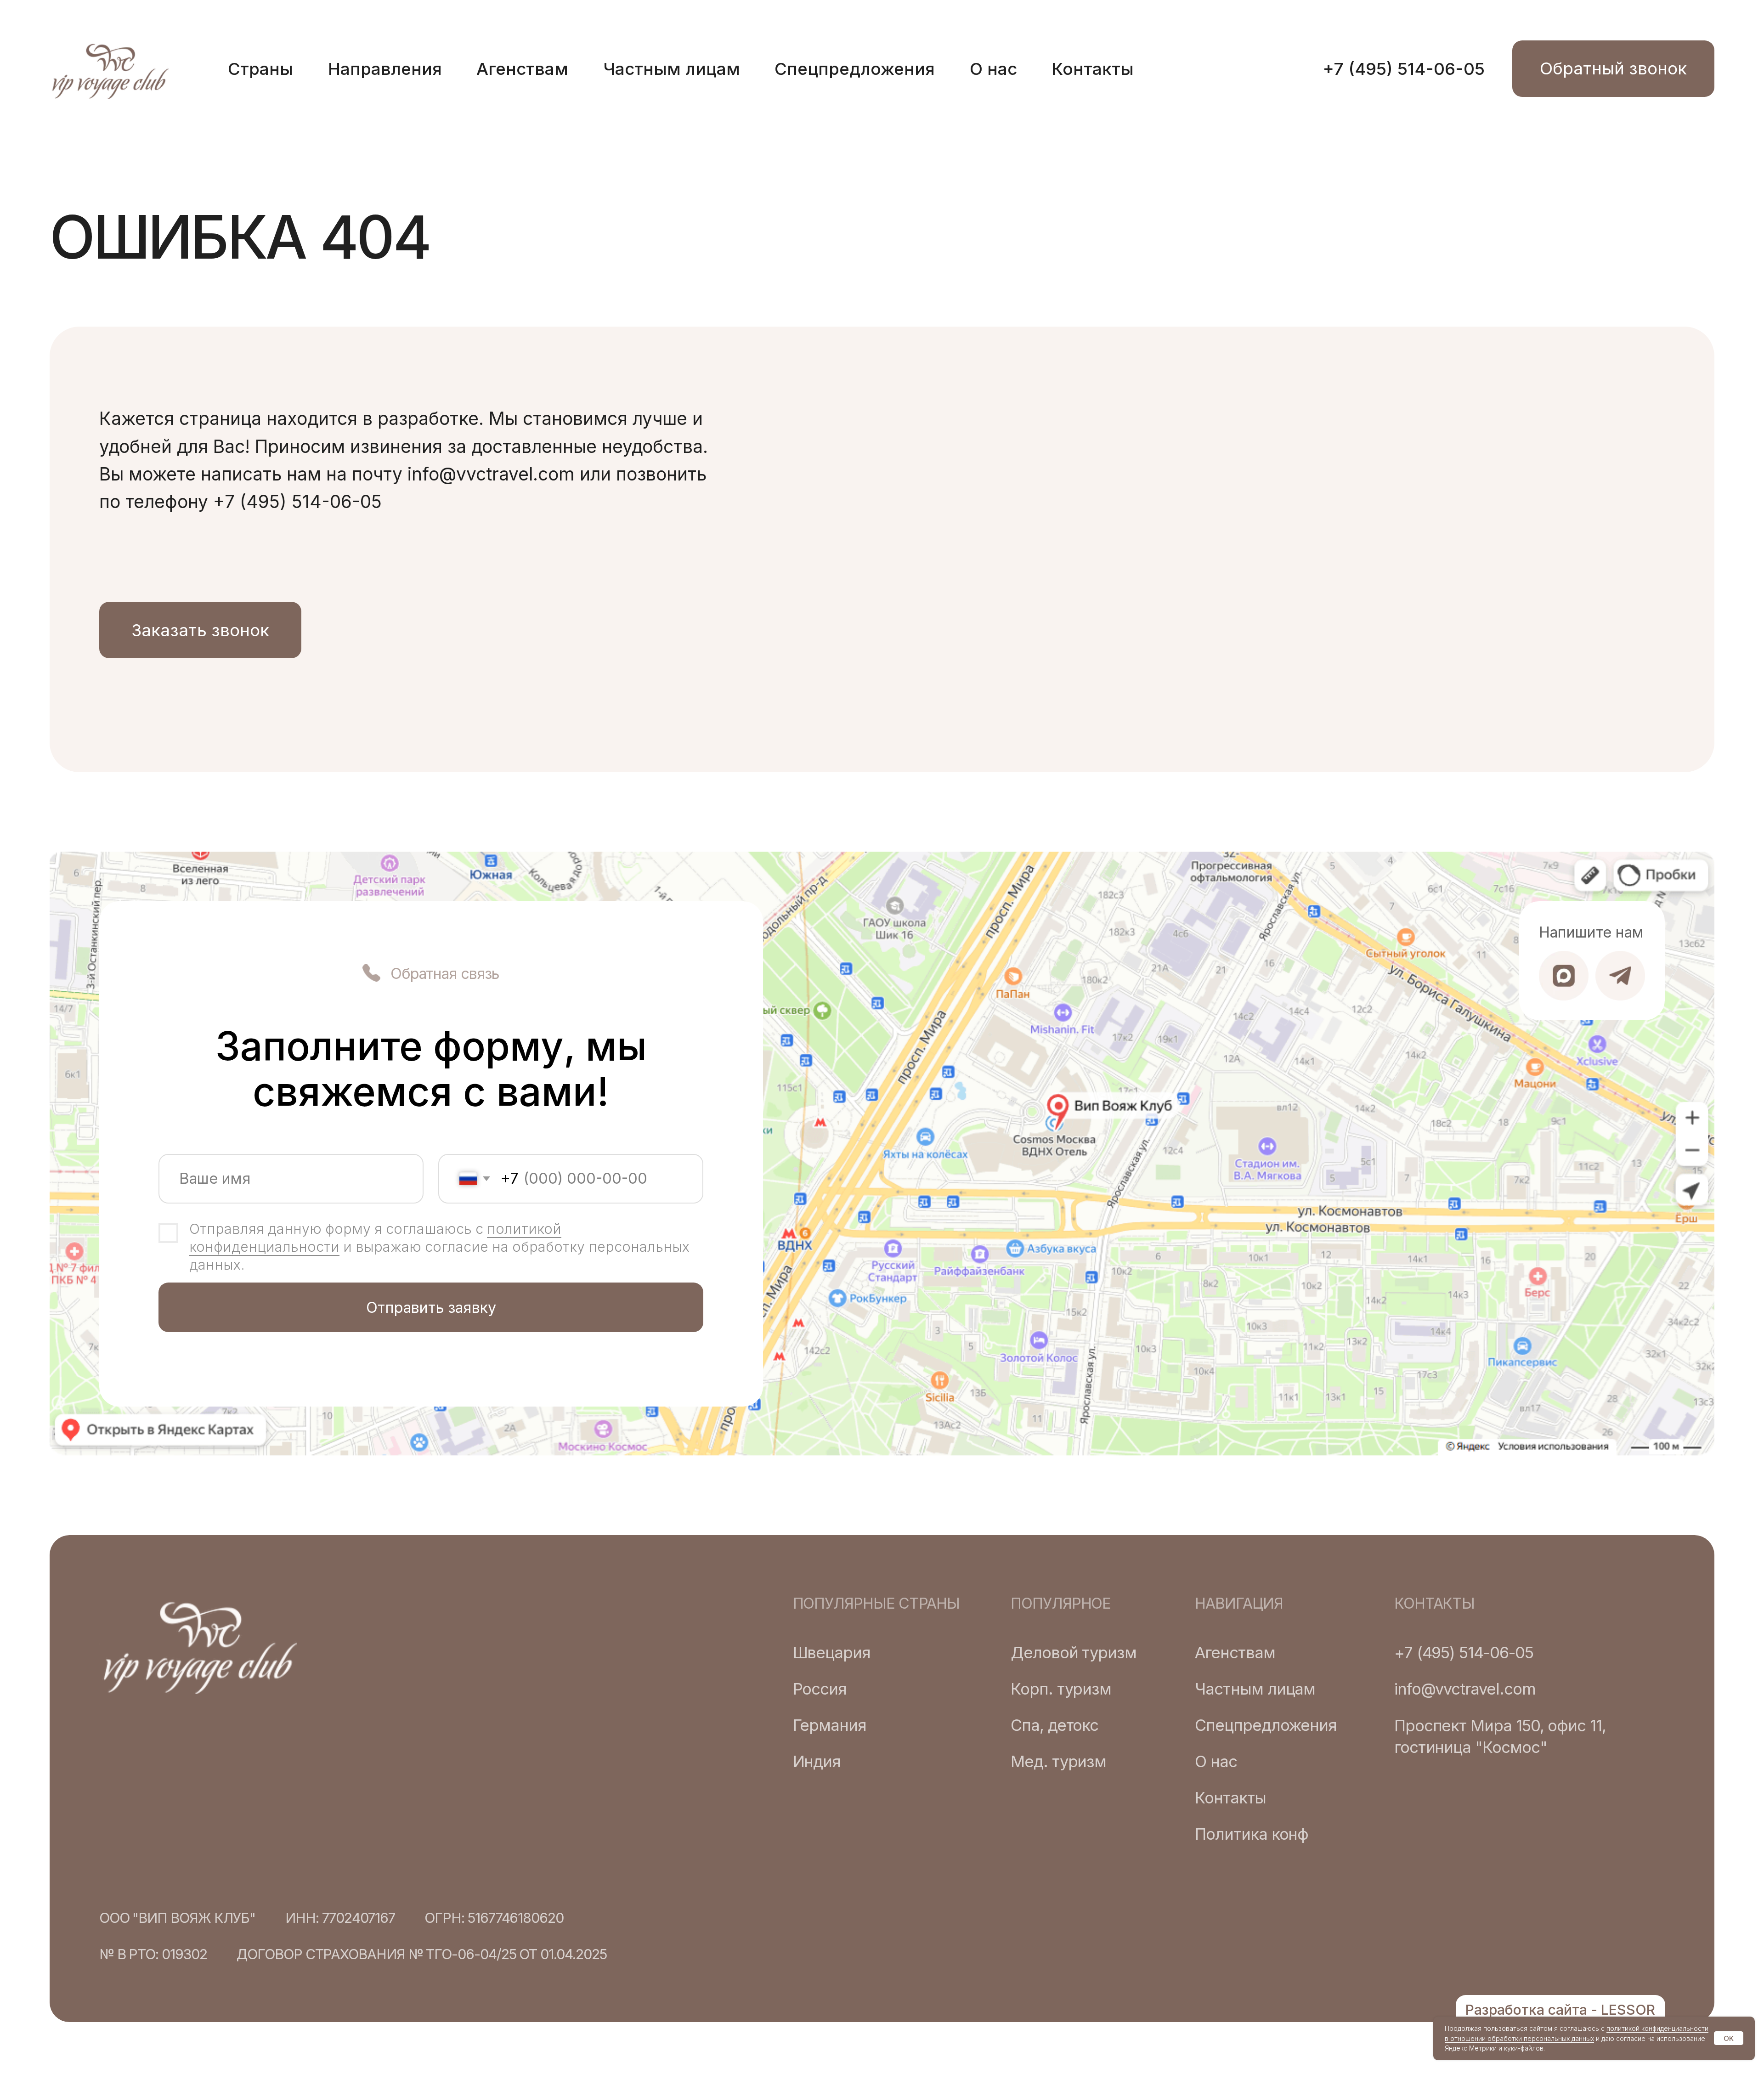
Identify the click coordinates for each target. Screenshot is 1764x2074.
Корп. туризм (1061, 1689)
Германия (830, 1725)
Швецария (832, 1653)
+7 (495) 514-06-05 (1404, 69)
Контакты (1093, 69)
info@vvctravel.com (1465, 1689)
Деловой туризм (1074, 1653)
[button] (1613, 69)
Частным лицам (672, 69)
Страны (260, 69)
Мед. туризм (1058, 1761)
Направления (385, 69)
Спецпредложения (855, 69)
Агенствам (522, 69)
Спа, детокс (1054, 1725)
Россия (820, 1689)
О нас (993, 69)
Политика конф (1252, 1834)
